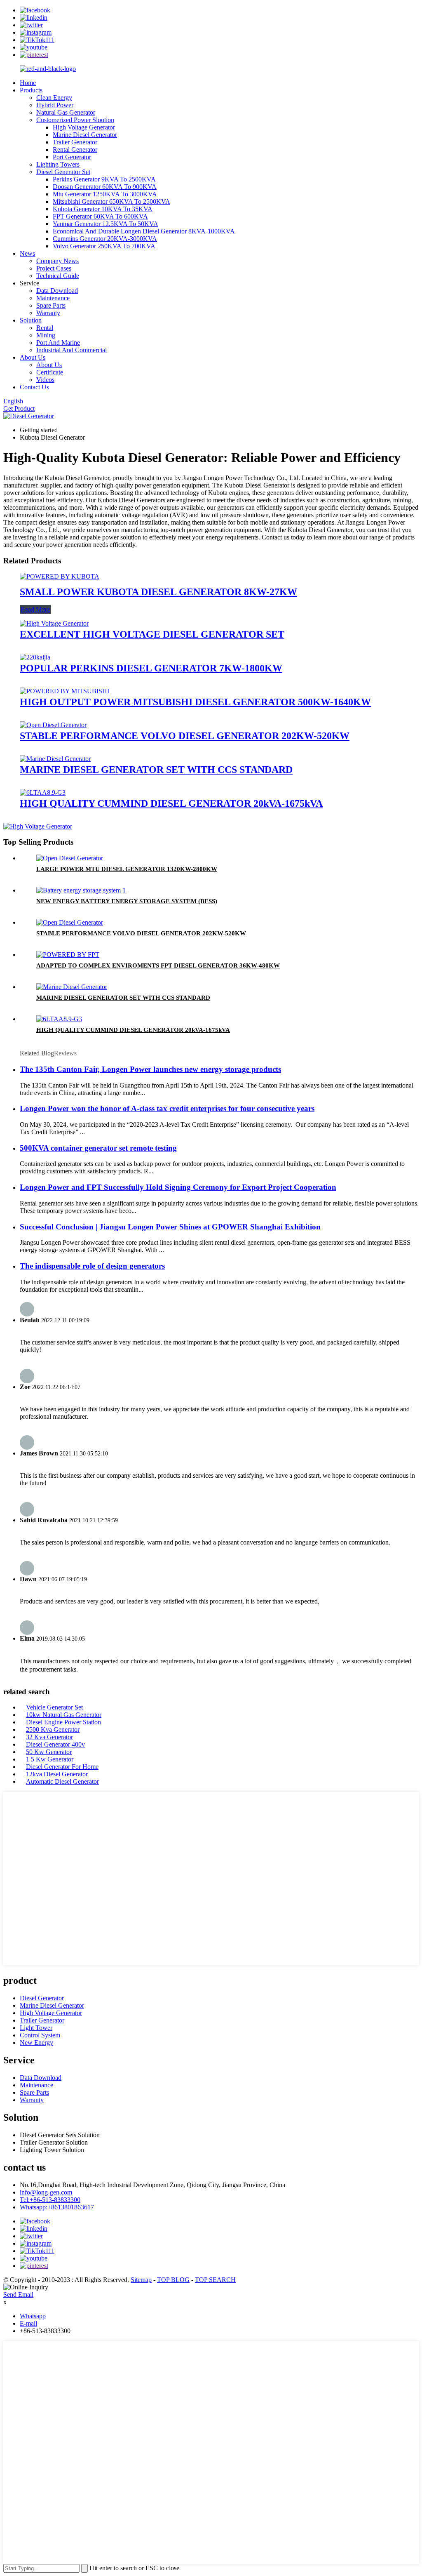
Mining (46, 335)
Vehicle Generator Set (54, 1707)
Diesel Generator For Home (62, 1767)
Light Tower (36, 2028)
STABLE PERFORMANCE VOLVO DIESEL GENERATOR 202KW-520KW (185, 736)
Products (31, 90)
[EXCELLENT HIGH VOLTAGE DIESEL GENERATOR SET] (54, 623)
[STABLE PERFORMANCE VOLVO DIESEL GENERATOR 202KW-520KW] (53, 725)
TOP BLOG (173, 2280)
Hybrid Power (55, 105)
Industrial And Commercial (72, 350)
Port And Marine (58, 343)
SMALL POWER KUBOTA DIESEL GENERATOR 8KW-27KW (158, 592)
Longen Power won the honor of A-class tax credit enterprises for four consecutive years (167, 1108)
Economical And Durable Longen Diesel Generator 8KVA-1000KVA (144, 231)
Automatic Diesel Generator (62, 1781)
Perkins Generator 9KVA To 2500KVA (104, 179)
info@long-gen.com (46, 2192)
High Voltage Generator (84, 127)
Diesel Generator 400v (55, 1744)
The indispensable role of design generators (92, 1266)
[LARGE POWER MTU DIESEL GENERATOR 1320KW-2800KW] (70, 858)
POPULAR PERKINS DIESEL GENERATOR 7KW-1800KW (151, 668)
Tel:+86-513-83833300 (50, 2200)
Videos (45, 380)
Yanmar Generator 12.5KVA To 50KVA (105, 224)
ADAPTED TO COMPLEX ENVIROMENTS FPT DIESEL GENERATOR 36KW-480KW (158, 965)
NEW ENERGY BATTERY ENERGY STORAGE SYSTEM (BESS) (127, 901)
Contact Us (34, 387)
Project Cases (54, 268)
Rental (45, 328)
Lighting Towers (58, 164)
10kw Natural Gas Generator (64, 1715)
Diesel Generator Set (63, 172)
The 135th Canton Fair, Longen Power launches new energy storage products (150, 1069)
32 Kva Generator (49, 1737)
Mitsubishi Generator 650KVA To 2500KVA (111, 201)
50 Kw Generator (49, 1752)
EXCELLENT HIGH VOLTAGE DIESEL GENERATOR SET (152, 634)
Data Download (57, 291)
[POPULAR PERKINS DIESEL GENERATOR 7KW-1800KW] (35, 657)
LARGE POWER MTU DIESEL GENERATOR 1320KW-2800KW (127, 869)
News (27, 253)
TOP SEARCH (215, 2280)
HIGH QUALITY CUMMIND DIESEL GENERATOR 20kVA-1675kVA (171, 803)
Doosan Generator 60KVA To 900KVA (105, 187)
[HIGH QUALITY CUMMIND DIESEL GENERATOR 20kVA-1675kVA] (43, 792)
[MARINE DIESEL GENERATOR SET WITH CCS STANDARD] (55, 759)
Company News (57, 261)
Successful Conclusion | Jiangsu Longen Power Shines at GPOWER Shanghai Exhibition (170, 1227)
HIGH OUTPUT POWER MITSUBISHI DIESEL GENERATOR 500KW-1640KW (195, 702)
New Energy (36, 2043)
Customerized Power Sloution (75, 120)
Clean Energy (54, 98)
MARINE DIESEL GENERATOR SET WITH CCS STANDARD (156, 770)
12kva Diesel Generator (57, 1774)
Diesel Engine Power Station (63, 1722)
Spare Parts (51, 305)
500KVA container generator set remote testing (98, 1148)
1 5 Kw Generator (50, 1759)
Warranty (48, 313)
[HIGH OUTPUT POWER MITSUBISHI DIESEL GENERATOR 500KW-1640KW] (64, 691)
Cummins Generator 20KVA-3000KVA (105, 239)
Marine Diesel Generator (85, 135)
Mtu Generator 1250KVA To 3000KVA (105, 194)
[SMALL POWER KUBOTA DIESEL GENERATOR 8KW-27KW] (60, 576)
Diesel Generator (42, 1998)
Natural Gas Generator (66, 112)
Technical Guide (58, 276)
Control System (40, 2035)
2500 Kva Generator (53, 1729)
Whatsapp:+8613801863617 (57, 2207)
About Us (33, 357)
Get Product (19, 409)
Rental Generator (75, 150)
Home (28, 83)
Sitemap (141, 2280)
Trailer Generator (75, 142)
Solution (31, 320)
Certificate (50, 372)
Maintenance (53, 298)
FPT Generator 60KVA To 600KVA (100, 216)
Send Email (18, 2295)
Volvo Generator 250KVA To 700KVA (104, 246)
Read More (35, 609)
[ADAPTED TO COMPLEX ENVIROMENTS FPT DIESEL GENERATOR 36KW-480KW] (68, 955)
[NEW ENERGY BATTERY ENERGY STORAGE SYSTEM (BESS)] (81, 890)
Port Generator (72, 157)
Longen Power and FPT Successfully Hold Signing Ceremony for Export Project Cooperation (178, 1187)
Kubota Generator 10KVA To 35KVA (103, 209)
